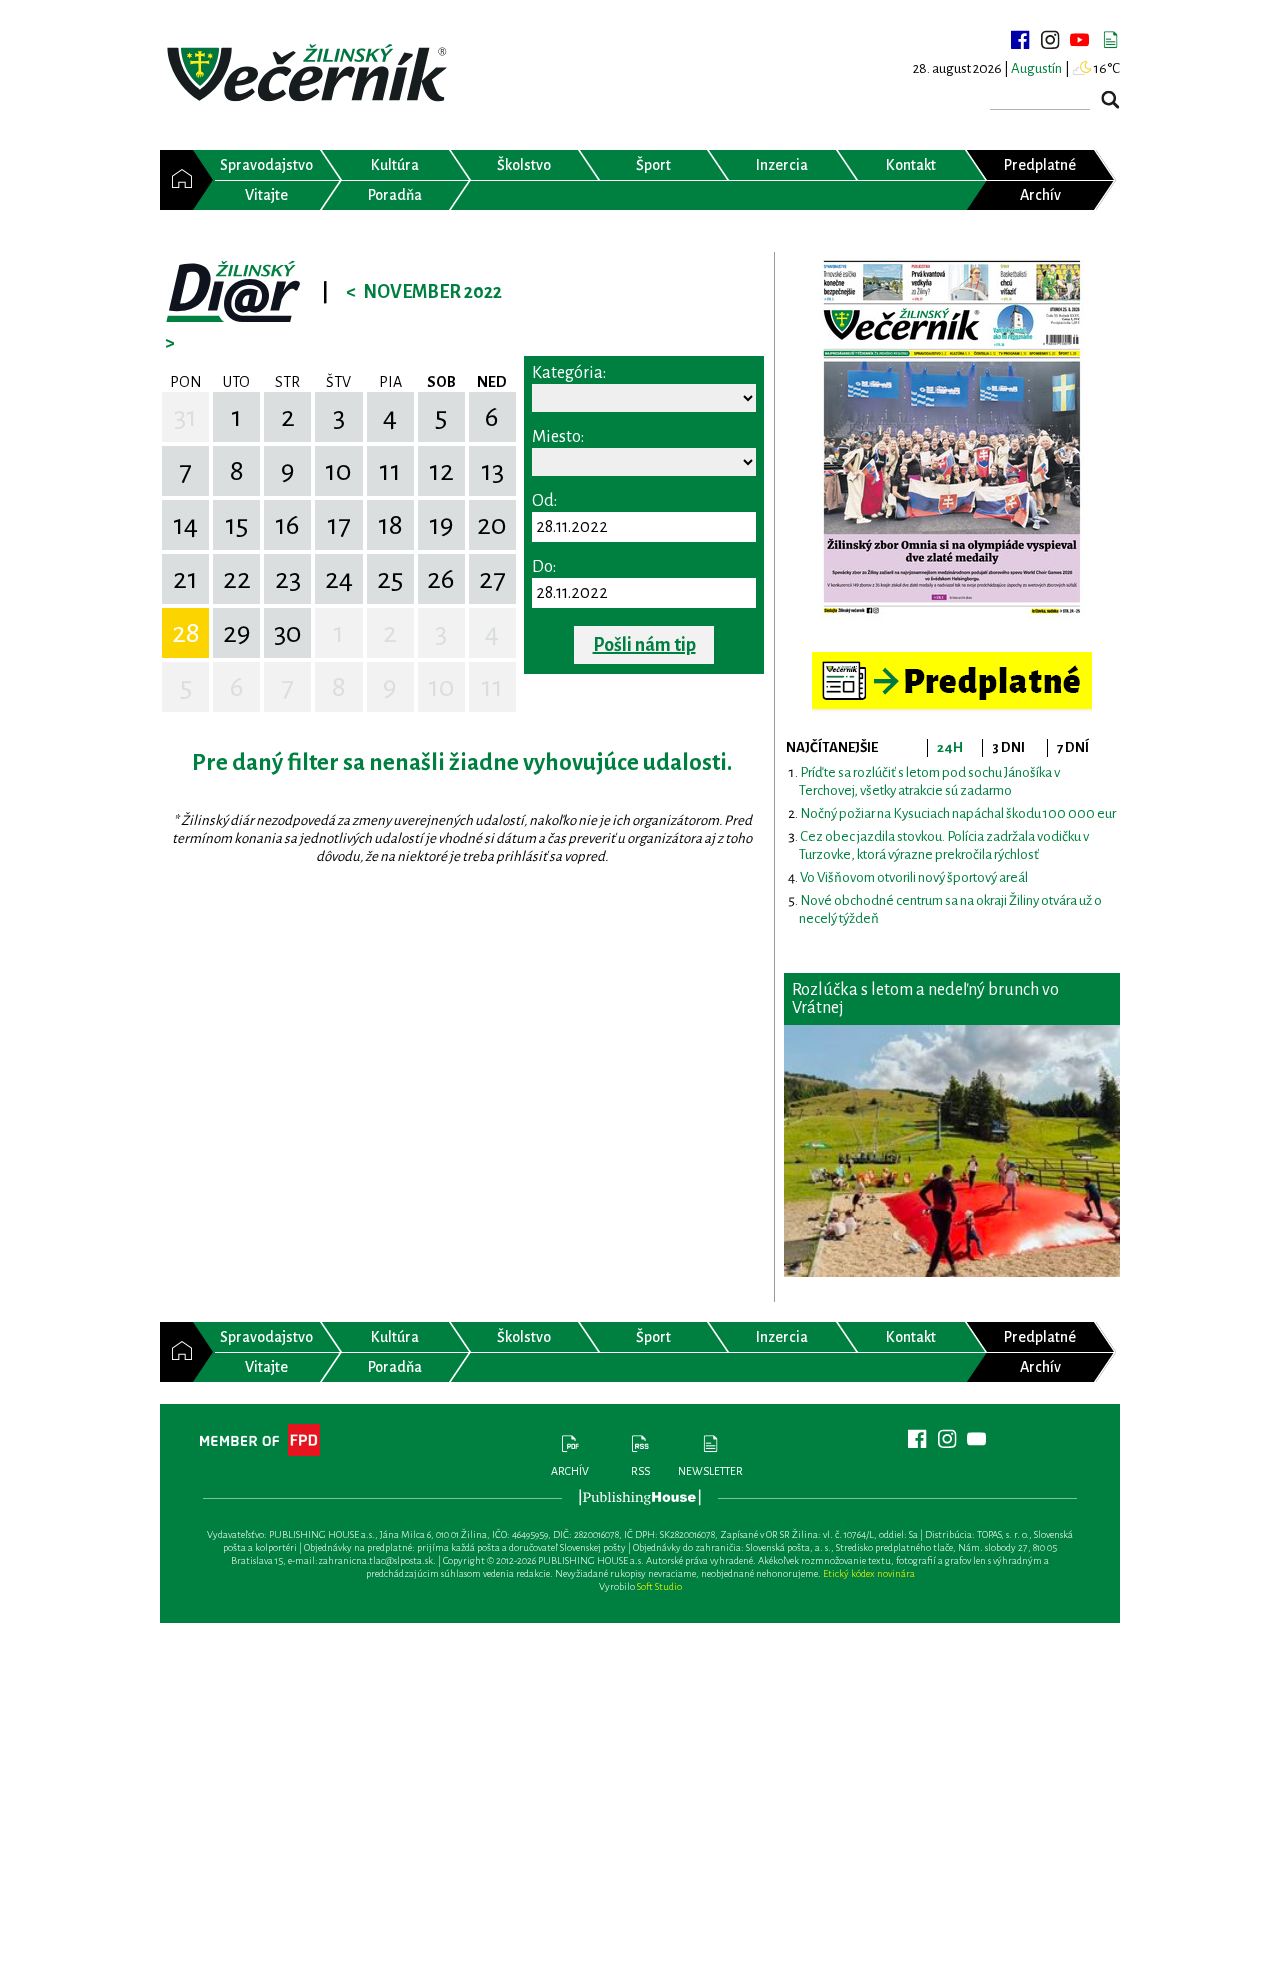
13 (492, 471)
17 (339, 525)
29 (237, 633)
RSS (640, 1471)
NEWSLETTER (710, 1471)
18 (390, 525)
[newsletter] (1110, 40)
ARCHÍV (570, 1471)
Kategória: (569, 373)
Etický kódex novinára (869, 1573)
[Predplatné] (952, 660)
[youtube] (1080, 40)
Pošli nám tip (644, 645)
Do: (544, 567)
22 (237, 579)
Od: (544, 501)
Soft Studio (659, 1586)
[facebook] (1020, 40)
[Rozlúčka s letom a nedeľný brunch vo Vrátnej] (952, 1151)
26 (441, 579)
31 (185, 417)
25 (390, 579)
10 (338, 471)
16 (287, 525)
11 (390, 471)
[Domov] (176, 180)
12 (441, 471)
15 (236, 525)
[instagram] (1050, 40)
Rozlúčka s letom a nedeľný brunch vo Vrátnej (925, 999)
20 (492, 525)
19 (441, 525)
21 (185, 579)
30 (288, 633)
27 (492, 579)
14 (185, 525)
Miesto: (558, 437)
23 (288, 579)
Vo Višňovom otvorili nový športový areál (914, 877)
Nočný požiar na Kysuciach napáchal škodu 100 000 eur (958, 813)
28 (186, 633)
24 (339, 579)
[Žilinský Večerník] (310, 74)
